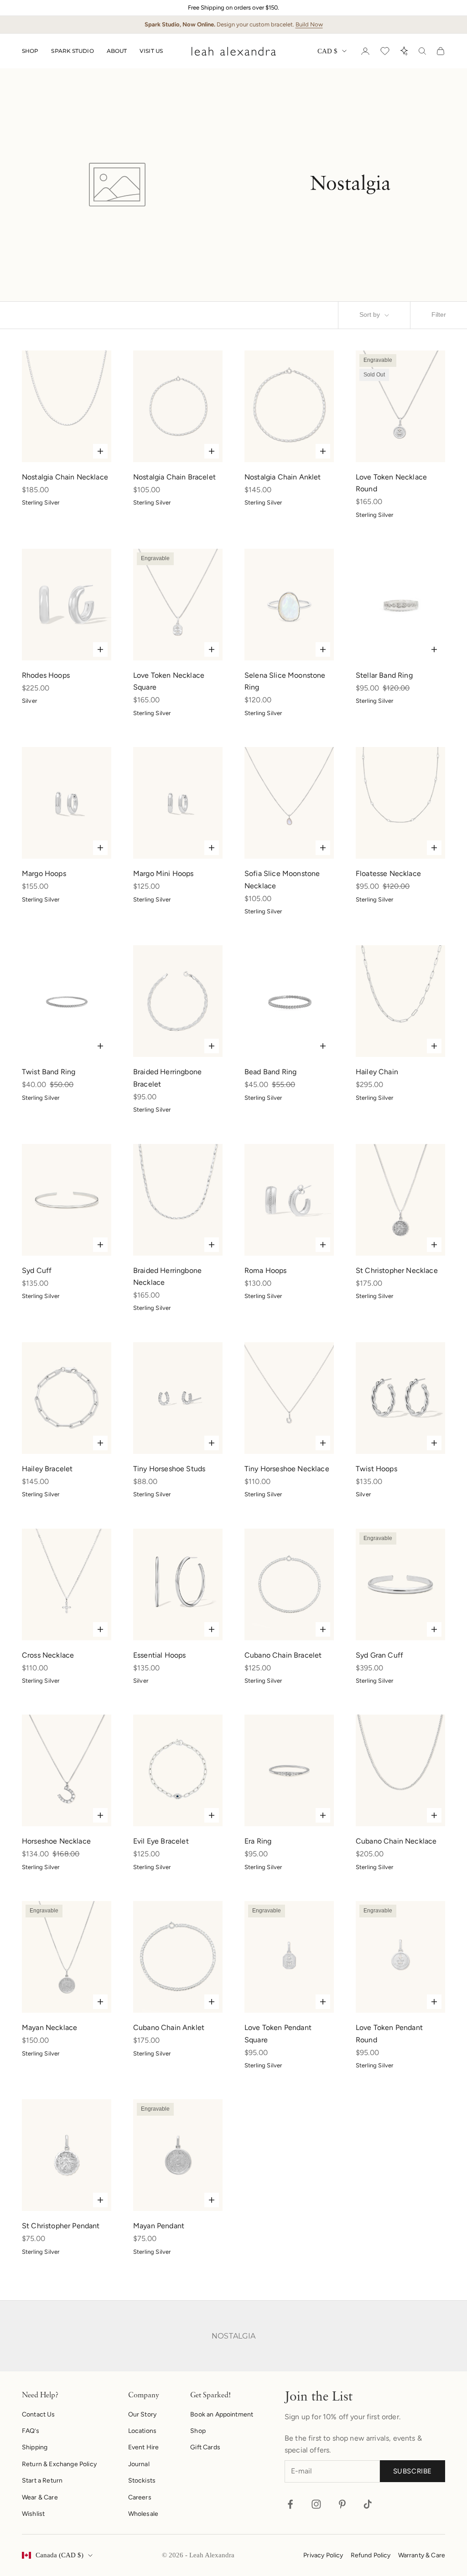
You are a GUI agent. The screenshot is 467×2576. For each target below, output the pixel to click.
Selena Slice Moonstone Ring (285, 681)
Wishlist (33, 2514)
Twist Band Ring (49, 1072)
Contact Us (39, 2414)
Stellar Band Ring (384, 675)
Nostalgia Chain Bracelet (174, 477)
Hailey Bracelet (47, 1469)
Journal (139, 2464)
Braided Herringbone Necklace (167, 1276)
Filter (439, 315)
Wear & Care (40, 2497)
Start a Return (42, 2481)
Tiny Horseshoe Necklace (287, 1469)
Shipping (35, 2447)
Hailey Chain (377, 1072)
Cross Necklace (48, 1655)
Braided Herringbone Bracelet (167, 1078)
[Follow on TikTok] (368, 2504)
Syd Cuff (37, 1270)
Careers (140, 2497)
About (117, 51)
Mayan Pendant (159, 2226)
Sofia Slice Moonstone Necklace (282, 879)
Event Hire (144, 2447)
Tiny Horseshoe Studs (169, 1469)
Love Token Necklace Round (391, 483)
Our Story (142, 2414)
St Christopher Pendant (61, 2226)
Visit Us (151, 51)
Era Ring (258, 1841)
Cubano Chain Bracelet (283, 1655)
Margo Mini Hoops (163, 873)
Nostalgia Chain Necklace (65, 477)
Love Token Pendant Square (278, 2033)
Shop (30, 51)
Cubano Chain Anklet (169, 2027)
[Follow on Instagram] (316, 2504)
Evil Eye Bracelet (161, 1841)
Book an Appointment (222, 2414)
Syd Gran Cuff (379, 1655)
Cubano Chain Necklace (396, 1841)
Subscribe (413, 2471)
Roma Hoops (266, 1270)
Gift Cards (205, 2447)
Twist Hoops (376, 1469)
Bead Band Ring (270, 1072)
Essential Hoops (159, 1655)
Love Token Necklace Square (169, 681)
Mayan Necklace (49, 2027)
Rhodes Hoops (46, 675)
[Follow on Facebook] (290, 2504)
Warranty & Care (422, 2555)
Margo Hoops (44, 873)
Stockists (142, 2481)
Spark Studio (72, 51)
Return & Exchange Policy (59, 2464)
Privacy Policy (323, 2555)
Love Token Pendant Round (389, 2033)
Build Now (309, 24)
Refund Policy (371, 2555)
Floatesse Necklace (388, 873)
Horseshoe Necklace (56, 1841)
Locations (142, 2431)
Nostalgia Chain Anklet (283, 477)
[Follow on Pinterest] (342, 2504)
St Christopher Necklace (397, 1270)
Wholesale (143, 2514)
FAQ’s (31, 2431)
